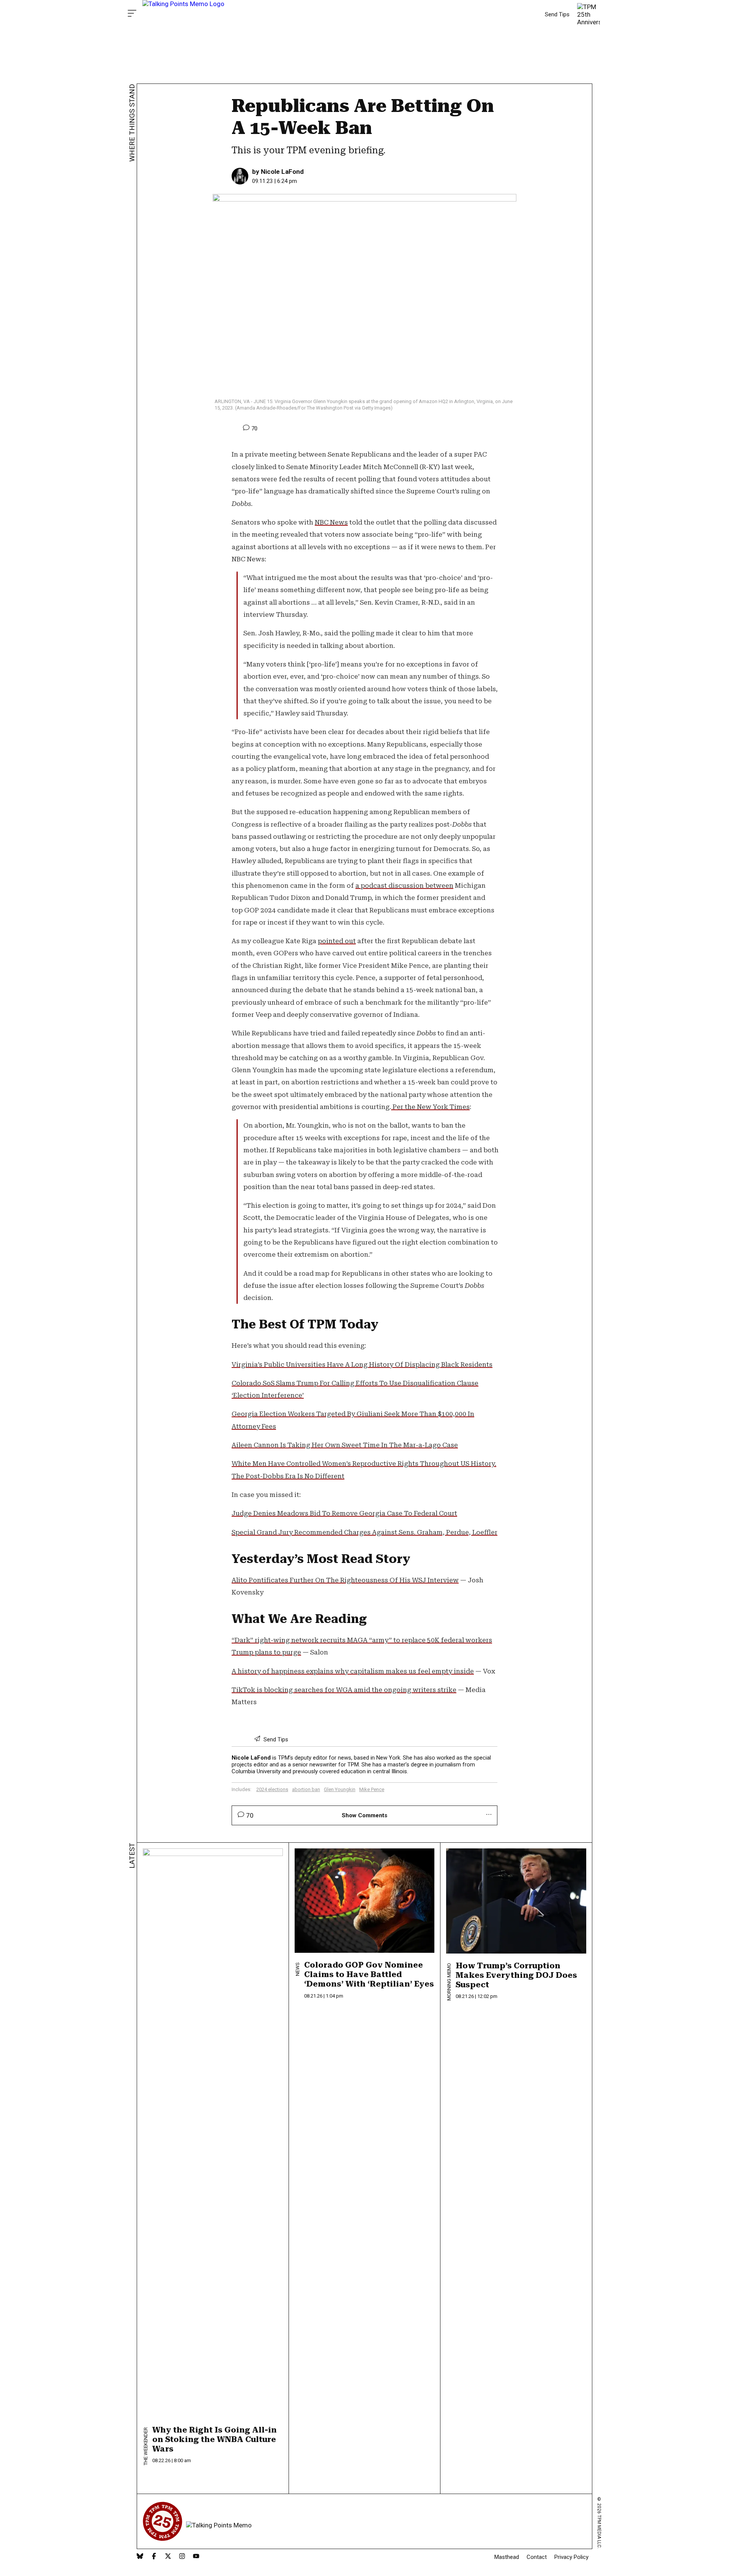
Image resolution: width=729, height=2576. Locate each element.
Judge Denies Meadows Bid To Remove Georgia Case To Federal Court (344, 1513)
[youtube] (196, 2557)
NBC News (331, 522)
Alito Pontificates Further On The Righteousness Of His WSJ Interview (345, 1580)
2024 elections (272, 1789)
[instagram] (182, 2557)
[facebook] (154, 2557)
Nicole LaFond (282, 172)
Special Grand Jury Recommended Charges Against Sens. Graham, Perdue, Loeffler (364, 1532)
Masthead (507, 2557)
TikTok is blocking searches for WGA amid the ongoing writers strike (344, 1690)
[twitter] (168, 2557)
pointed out (337, 941)
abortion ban (306, 1789)
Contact (537, 2557)
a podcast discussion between (404, 885)
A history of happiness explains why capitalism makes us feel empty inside (353, 1671)
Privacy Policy (571, 2557)
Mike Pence (372, 1789)
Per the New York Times (430, 1107)
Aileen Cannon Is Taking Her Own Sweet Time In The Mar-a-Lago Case (345, 1445)
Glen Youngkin (340, 1789)
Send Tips (557, 14)
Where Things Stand (132, 123)
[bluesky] (140, 2557)
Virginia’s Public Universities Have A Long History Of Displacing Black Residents (362, 1364)
